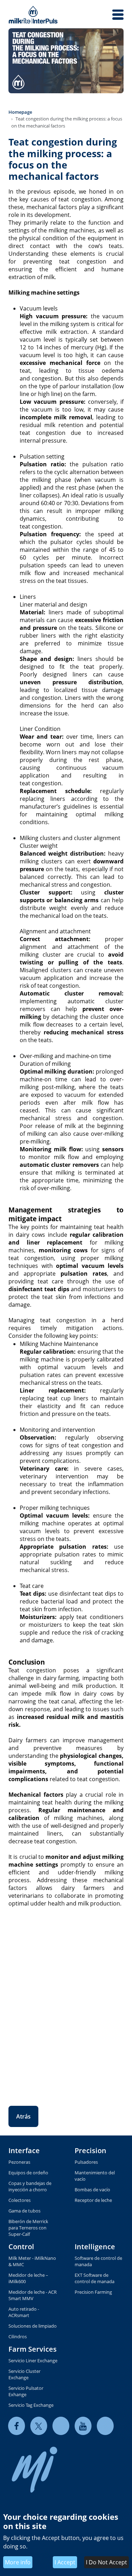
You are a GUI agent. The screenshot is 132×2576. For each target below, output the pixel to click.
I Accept (65, 2562)
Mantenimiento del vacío (95, 2176)
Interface (24, 2150)
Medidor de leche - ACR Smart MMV (33, 2295)
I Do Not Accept (106, 2562)
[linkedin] (61, 2426)
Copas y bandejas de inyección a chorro (30, 2186)
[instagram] (105, 2426)
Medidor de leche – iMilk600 (28, 2278)
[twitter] (39, 2426)
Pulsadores (86, 2162)
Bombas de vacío (92, 2190)
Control (21, 2247)
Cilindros (18, 2336)
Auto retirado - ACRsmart (24, 2312)
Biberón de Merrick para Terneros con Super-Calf (28, 2228)
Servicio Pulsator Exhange (26, 2391)
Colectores (20, 2200)
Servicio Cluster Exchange (24, 2374)
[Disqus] (66, 2001)
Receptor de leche (93, 2200)
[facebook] (17, 2426)
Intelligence (95, 2247)
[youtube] (83, 2426)
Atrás (23, 2116)
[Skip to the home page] (33, 15)
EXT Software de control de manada (95, 2278)
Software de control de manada (98, 2261)
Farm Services (33, 2349)
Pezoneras (19, 2162)
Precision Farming (93, 2292)
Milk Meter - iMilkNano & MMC (32, 2261)
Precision (90, 2150)
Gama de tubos (24, 2211)
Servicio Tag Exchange (31, 2405)
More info (18, 2562)
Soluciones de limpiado (33, 2326)
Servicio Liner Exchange (33, 2361)
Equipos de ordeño (28, 2173)
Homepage (20, 112)
